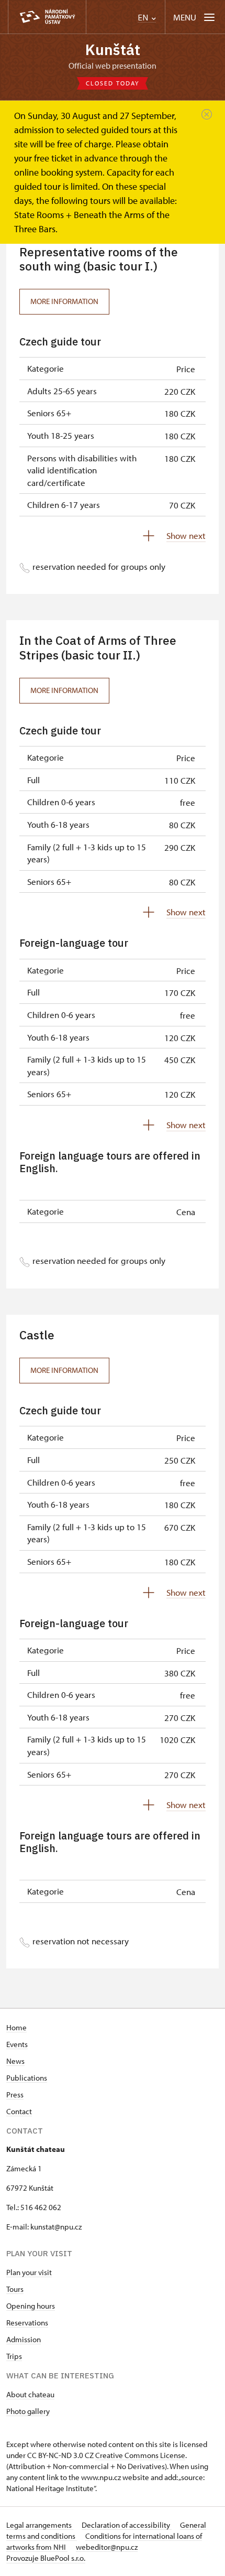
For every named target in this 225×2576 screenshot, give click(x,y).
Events (17, 2044)
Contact (19, 2111)
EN (144, 18)
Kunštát (113, 50)
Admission (24, 2339)
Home (16, 2027)
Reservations (27, 2323)
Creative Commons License (140, 2455)
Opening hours (31, 2306)
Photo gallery (28, 2411)
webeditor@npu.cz (107, 2547)
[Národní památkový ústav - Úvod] (47, 17)
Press (15, 2095)
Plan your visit (29, 2272)
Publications (27, 2078)
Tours (15, 2289)
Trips (14, 2356)
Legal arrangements (40, 2525)
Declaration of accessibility (127, 2525)
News (15, 2061)
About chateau (30, 2394)
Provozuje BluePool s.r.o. (46, 2558)
